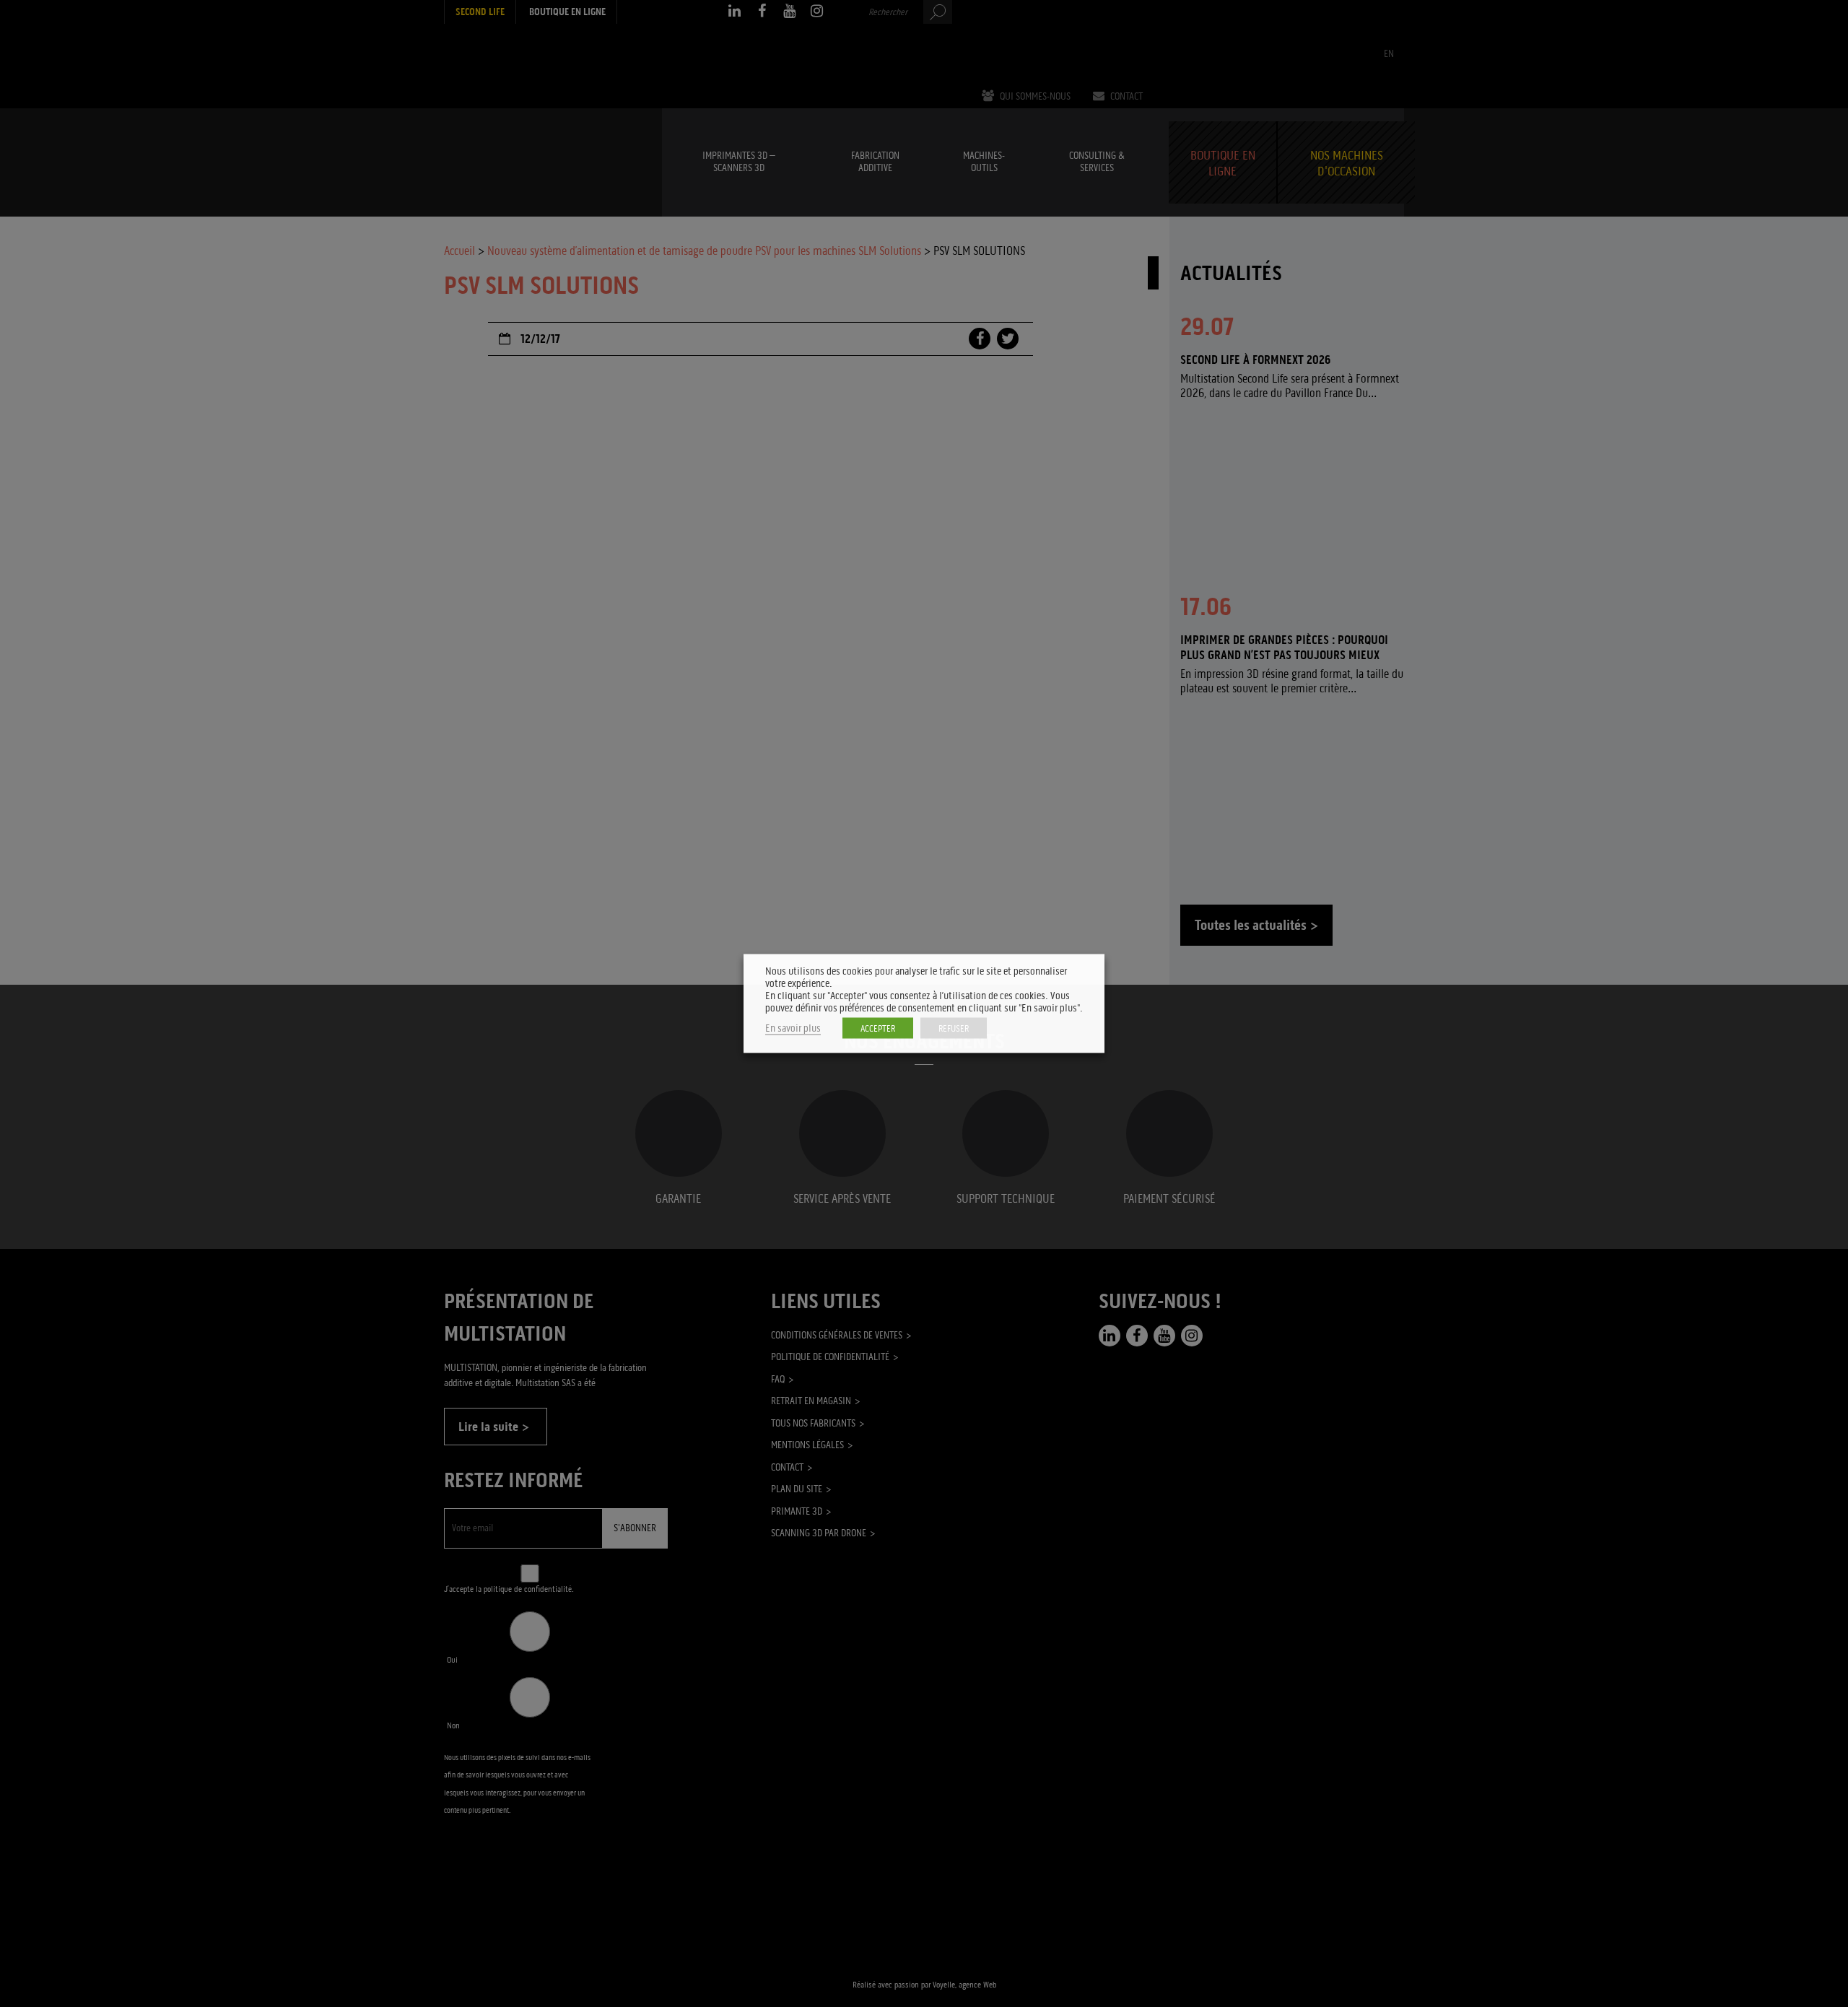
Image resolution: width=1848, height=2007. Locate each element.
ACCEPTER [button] (878, 1028)
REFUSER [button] (954, 1028)
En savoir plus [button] (793, 1028)
